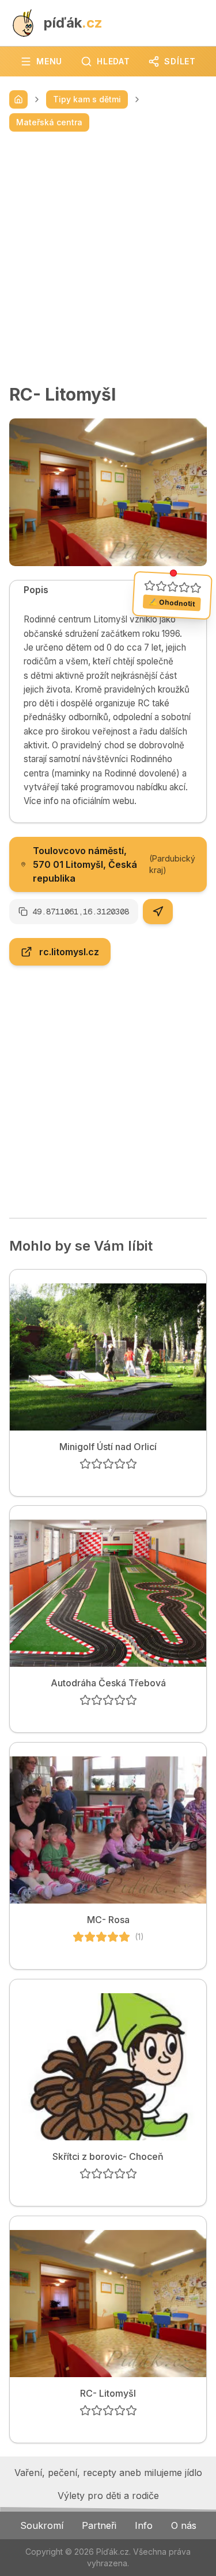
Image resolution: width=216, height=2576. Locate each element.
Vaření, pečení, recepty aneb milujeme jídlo (108, 2473)
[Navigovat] (158, 912)
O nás (184, 2525)
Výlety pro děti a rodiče (108, 2496)
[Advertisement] (108, 258)
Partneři (99, 2525)
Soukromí (42, 2525)
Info (144, 2525)
